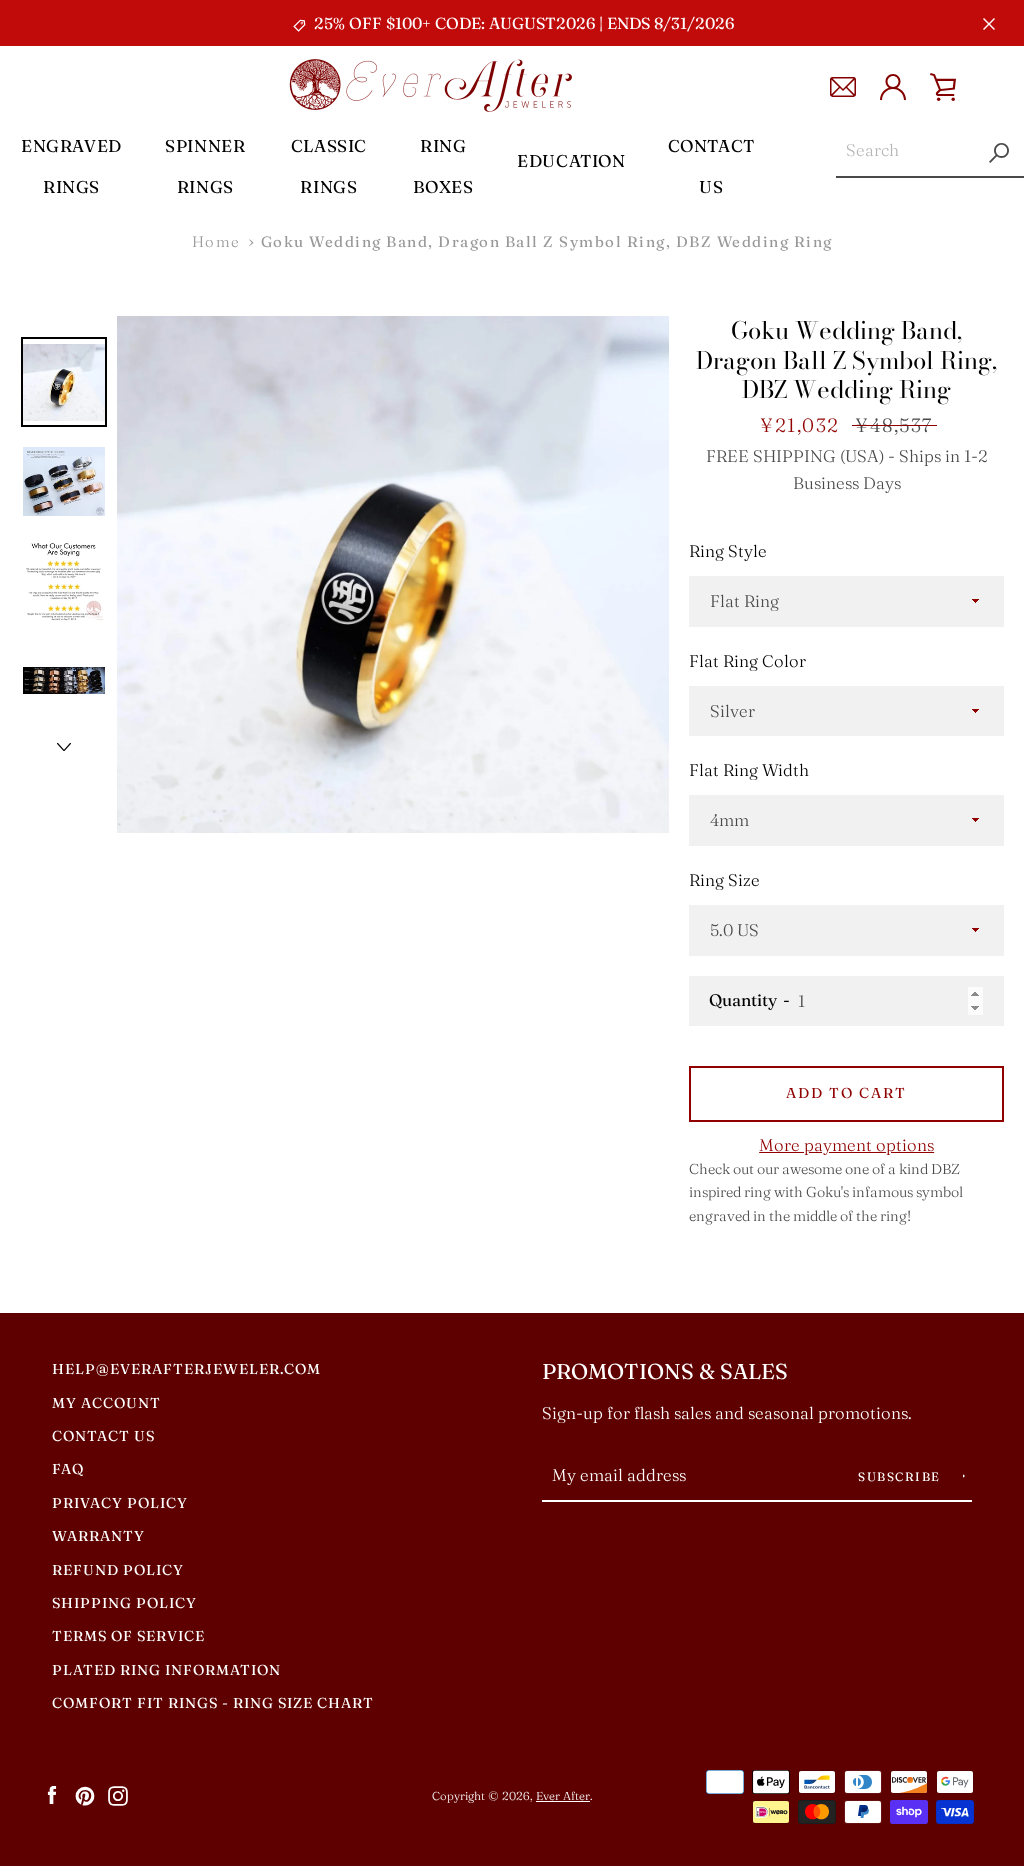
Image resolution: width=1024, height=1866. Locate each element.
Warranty (98, 1536)
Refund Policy (118, 1570)
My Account (106, 1403)
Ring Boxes (443, 166)
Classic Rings (329, 166)
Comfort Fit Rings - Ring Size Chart (213, 1703)
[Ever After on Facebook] (52, 1795)
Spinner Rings (205, 166)
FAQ (68, 1469)
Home (216, 241)
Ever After (563, 1796)
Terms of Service (128, 1636)
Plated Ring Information (166, 1670)
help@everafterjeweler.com (186, 1369)
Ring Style (728, 551)
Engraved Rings (71, 166)
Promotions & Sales (665, 1371)
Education (571, 160)
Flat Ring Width (749, 770)
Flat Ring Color (747, 661)
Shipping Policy (124, 1603)
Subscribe (901, 1476)
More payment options (846, 1145)
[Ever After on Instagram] (118, 1795)
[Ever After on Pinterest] (85, 1795)
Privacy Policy (120, 1503)
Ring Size (724, 880)
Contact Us (711, 166)
